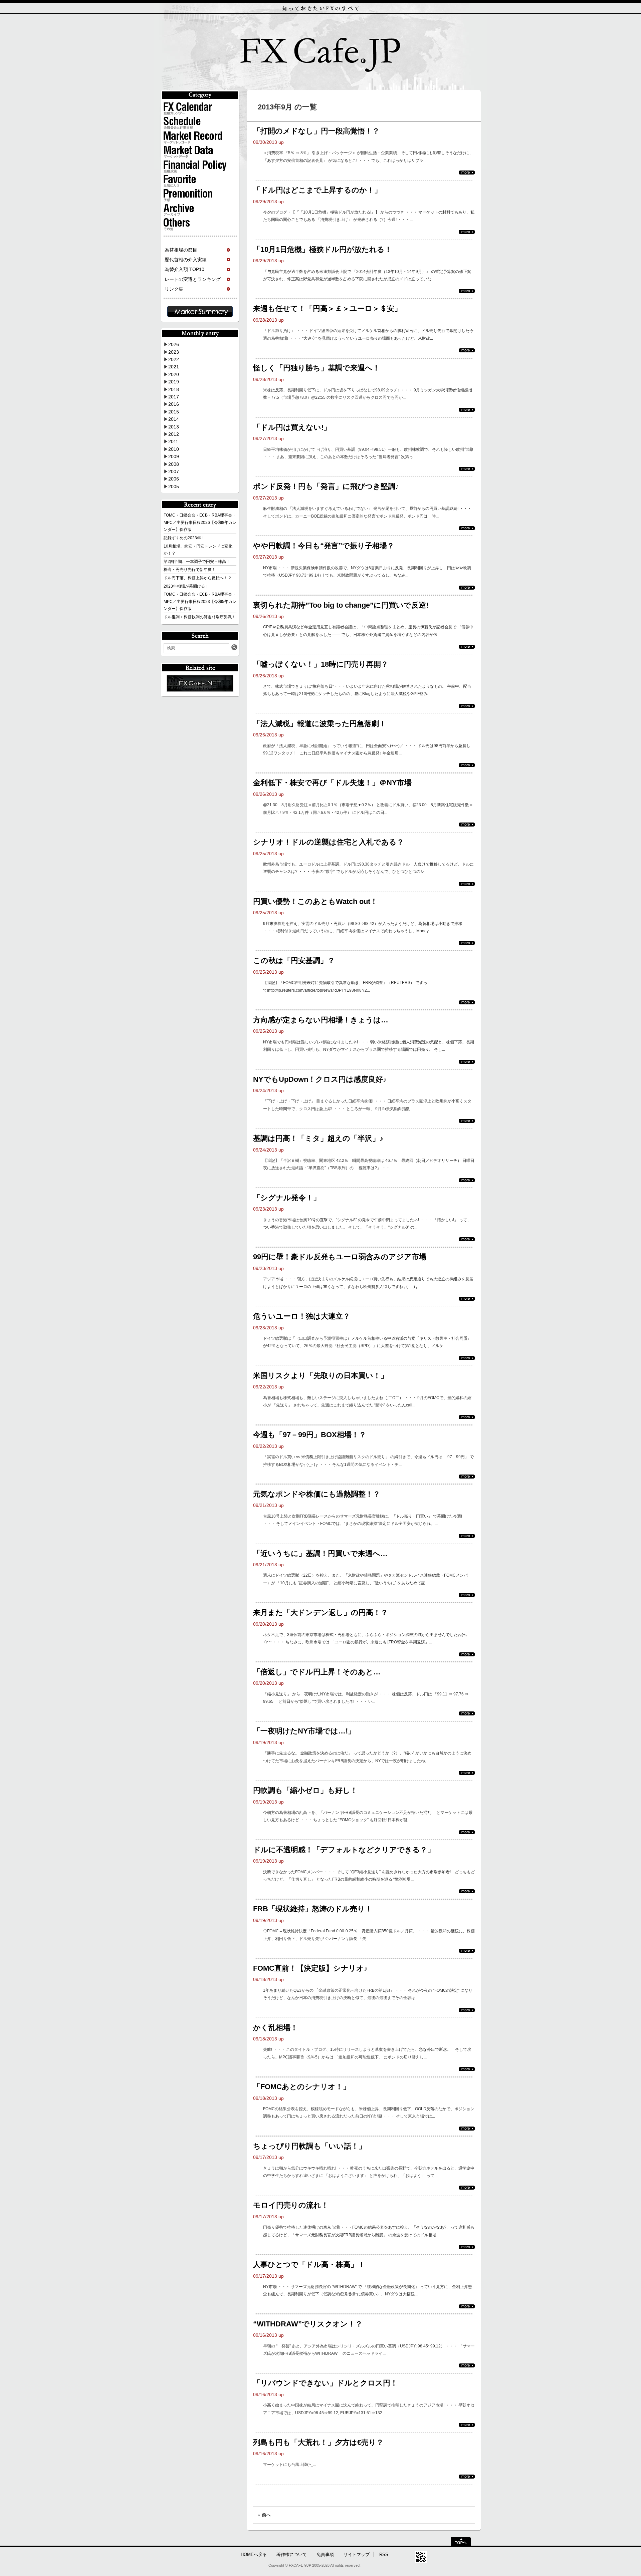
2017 (174, 397)
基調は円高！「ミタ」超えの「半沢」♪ (318, 1138)
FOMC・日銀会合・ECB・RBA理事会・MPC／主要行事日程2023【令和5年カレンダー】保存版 (200, 601)
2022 (174, 359)
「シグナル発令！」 (287, 1198)
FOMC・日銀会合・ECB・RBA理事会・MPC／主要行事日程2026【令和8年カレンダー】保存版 (200, 522)
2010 (174, 449)
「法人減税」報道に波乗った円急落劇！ (320, 724)
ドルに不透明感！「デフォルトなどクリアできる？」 (344, 1850)
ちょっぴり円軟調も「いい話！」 (309, 2146)
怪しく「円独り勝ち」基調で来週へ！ (316, 368)
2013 (174, 427)
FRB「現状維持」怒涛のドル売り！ (313, 1909)
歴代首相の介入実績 (186, 260)
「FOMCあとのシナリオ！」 (302, 2087)
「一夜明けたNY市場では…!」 (304, 1731)
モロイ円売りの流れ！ (291, 2205)
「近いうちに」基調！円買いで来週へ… (320, 1553)
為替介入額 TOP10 (184, 269)
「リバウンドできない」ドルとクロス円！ (325, 2383)
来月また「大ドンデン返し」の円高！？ (320, 1613)
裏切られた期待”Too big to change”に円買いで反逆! (341, 605)
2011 (173, 441)
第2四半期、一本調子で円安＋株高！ (197, 562)
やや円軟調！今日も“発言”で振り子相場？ (324, 546)
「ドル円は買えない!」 (292, 427)
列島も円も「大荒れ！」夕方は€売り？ (318, 2442)
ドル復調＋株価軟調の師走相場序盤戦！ (200, 617)
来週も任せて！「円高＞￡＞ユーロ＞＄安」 (327, 308)
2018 (174, 389)
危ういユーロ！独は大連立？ (302, 1316)
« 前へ (264, 2515)
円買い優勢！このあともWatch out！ (315, 901)
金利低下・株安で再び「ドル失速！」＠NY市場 (332, 783)
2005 (174, 487)
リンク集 (174, 289)
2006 (174, 479)
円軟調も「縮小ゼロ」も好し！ (305, 1790)
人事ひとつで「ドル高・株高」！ (309, 2265)
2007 (174, 471)
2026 (174, 344)
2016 (174, 404)
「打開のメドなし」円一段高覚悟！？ (316, 131)
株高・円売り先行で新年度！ (190, 570)
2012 (174, 434)
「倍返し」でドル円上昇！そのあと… (317, 1672)
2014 (174, 419)
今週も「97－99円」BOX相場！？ (310, 1435)
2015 (174, 412)
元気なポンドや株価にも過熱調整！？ (317, 1494)
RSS (384, 2555)
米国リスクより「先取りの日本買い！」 (320, 1376)
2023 (174, 352)
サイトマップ (357, 2555)
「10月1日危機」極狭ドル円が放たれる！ (323, 249)
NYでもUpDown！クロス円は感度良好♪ (320, 1079)
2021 (174, 367)
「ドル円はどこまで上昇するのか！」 (317, 190)
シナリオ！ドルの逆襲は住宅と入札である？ (329, 842)
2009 (174, 456)
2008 (174, 464)
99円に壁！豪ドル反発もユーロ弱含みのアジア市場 (340, 1257)
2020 (174, 374)
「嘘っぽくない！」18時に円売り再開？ (321, 664)
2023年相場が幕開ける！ (186, 586)
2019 (174, 382)
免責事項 (325, 2555)
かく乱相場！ (275, 2028)
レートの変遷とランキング (193, 279)
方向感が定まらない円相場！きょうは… (321, 1020)
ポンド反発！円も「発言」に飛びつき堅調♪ (326, 486)
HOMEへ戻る (254, 2555)
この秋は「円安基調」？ (294, 960)
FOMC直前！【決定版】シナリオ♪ (310, 1968)
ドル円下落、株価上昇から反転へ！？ (198, 578)
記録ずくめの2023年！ (184, 538)
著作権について (292, 2555)
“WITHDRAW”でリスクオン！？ (308, 2324)
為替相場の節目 (181, 250)
